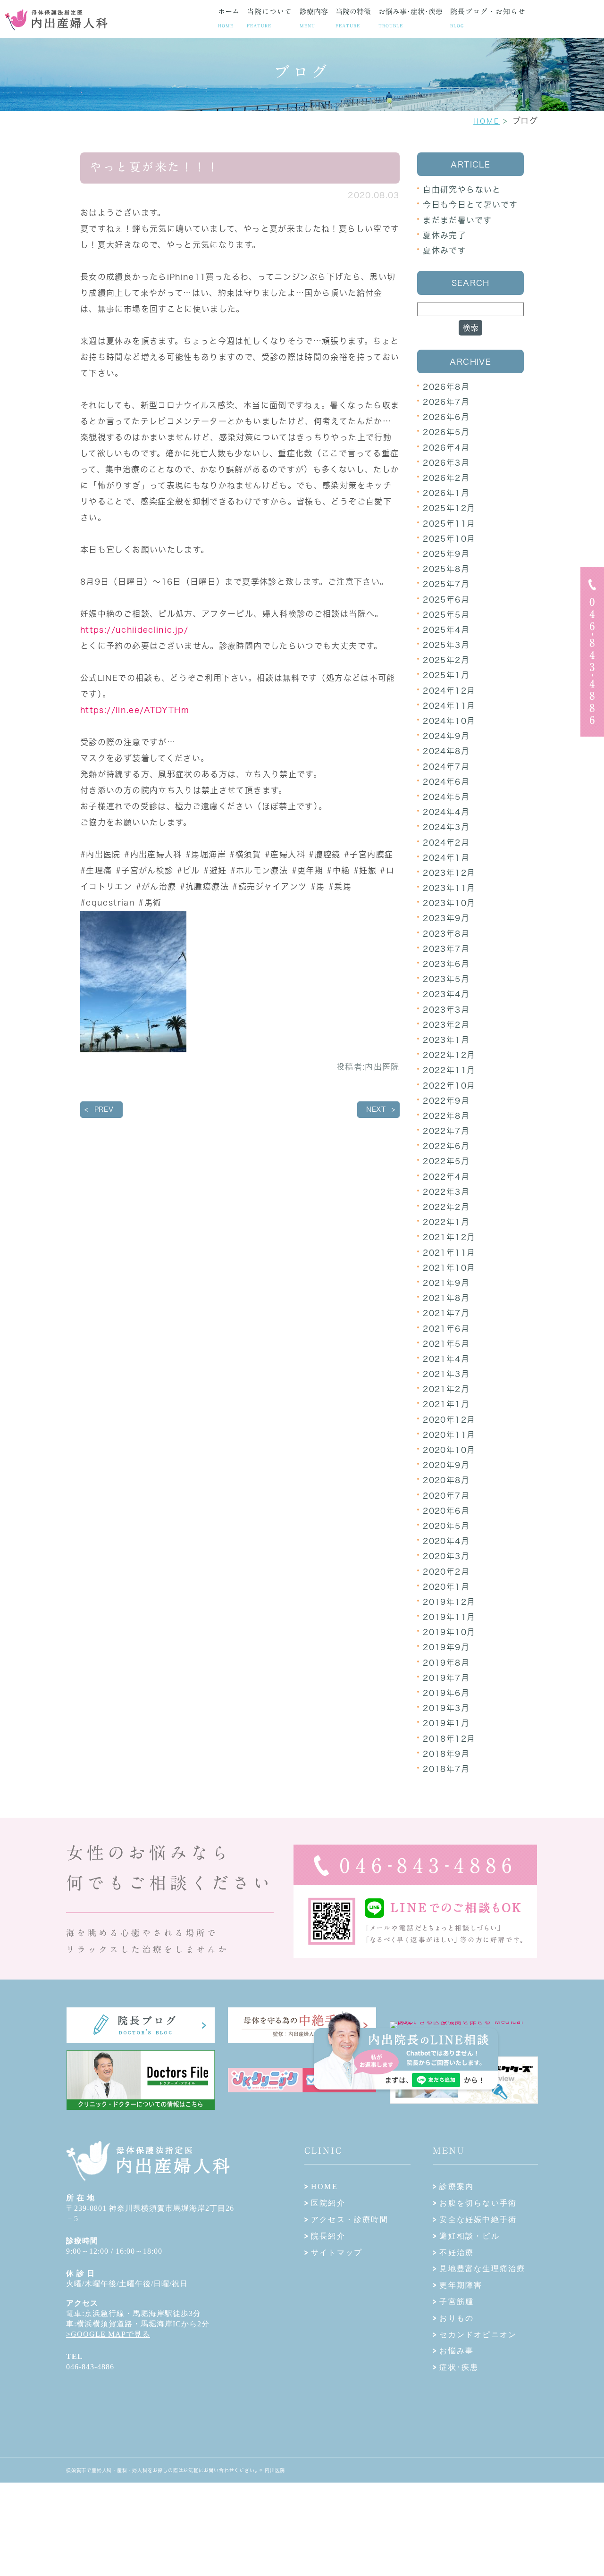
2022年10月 (449, 1086)
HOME (487, 121)
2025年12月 (449, 508)
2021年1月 (446, 1404)
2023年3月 (446, 1010)
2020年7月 (446, 1496)
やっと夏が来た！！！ (155, 167)
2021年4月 (446, 1359)
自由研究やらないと (462, 189)
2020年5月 (446, 1526)
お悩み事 (457, 2351)
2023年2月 (446, 1025)
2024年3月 (446, 827)
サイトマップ (337, 2253)
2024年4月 (446, 812)
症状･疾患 (459, 2367)
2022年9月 (446, 1101)
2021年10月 (449, 1268)
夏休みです (445, 250)
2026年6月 (446, 417)
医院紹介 (328, 2203)
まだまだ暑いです (457, 220)
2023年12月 (449, 873)
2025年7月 (446, 584)
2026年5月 (446, 432)
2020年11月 (449, 1435)
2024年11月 (449, 706)
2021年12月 (449, 1237)
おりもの (457, 2318)
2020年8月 (446, 1480)
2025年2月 (446, 660)
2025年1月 (446, 675)
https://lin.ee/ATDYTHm (135, 710)
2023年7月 (446, 949)
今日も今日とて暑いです (470, 205)
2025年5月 (446, 615)
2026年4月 (446, 448)
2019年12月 (449, 1602)
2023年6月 (446, 964)
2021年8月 (446, 1298)
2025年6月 (446, 600)
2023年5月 (446, 979)
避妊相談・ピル (469, 2236)
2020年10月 (449, 1450)
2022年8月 (446, 1116)
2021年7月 (446, 1313)
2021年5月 (446, 1344)
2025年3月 (446, 645)
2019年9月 (446, 1647)
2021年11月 (449, 1253)
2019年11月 (449, 1617)
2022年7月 (446, 1131)
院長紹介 (328, 2236)
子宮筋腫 (457, 2302)
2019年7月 (446, 1678)
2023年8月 (446, 934)
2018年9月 (446, 1754)
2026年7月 (446, 402)
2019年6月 (446, 1693)
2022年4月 (446, 1177)
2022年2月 (446, 1207)
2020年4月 (446, 1541)
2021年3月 (446, 1374)
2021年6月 (446, 1329)
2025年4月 (446, 630)
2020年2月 (446, 1572)
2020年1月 (446, 1587)
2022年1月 (446, 1222)
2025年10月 (449, 539)
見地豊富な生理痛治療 (482, 2269)
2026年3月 (446, 463)
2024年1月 (446, 858)
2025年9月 (446, 554)
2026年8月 (446, 387)
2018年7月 (446, 1769)
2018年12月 (449, 1739)
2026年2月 (446, 478)
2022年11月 (449, 1070)
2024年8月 (446, 751)
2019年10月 (449, 1632)
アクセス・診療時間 (350, 2219)
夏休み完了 (445, 235)
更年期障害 (461, 2285)
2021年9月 (446, 1283)
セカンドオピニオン (478, 2335)
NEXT (376, 1109)
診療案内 (457, 2186)
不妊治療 (457, 2253)
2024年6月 (446, 782)
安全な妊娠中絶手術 (478, 2219)
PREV (104, 1109)
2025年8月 (446, 569)
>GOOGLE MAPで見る (108, 2334)
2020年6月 (446, 1511)
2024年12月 (449, 691)
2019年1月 (446, 1723)
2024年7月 (446, 767)
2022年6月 (446, 1146)
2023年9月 (446, 918)
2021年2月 (446, 1389)
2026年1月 (446, 493)
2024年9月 (446, 736)
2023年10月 (449, 903)
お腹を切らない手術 (478, 2203)
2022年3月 (446, 1192)
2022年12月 (449, 1055)
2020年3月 (446, 1556)
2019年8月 (446, 1663)
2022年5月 (446, 1161)
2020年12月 (449, 1420)
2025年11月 (449, 524)
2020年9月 (446, 1465)
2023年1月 (446, 1040)
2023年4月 (446, 994)
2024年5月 (446, 797)
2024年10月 (449, 721)
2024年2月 (446, 843)
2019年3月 (446, 1708)
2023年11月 (449, 888)
